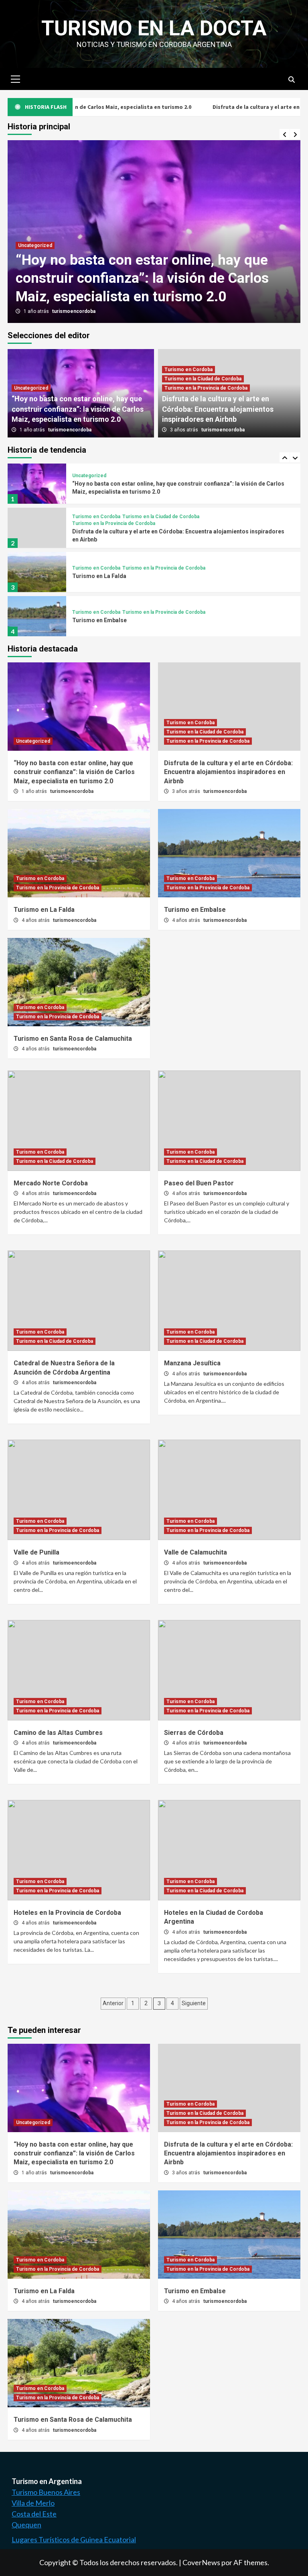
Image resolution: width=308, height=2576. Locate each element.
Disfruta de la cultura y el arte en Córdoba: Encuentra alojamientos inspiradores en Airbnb (218, 409)
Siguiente (194, 2003)
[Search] (291, 80)
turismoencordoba (74, 311)
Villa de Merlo (33, 2503)
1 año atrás (37, 311)
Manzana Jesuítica (192, 1363)
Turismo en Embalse (99, 576)
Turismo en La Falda (99, 532)
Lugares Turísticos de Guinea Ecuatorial (74, 2539)
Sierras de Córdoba (194, 1733)
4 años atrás (36, 920)
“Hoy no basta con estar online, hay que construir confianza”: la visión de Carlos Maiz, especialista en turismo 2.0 (142, 278)
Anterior (113, 2003)
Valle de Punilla (36, 1552)
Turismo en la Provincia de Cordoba (206, 388)
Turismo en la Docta (154, 28)
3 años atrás (185, 430)
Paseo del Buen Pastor (199, 1183)
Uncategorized (35, 245)
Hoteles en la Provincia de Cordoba (67, 1913)
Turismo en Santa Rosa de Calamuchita (125, 620)
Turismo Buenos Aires (46, 2492)
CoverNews (201, 2562)
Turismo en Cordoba (188, 370)
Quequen (26, 2525)
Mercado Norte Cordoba (51, 1183)
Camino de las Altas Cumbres (58, 1733)
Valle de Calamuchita (196, 1552)
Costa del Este (34, 2514)
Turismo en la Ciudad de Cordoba (203, 379)
